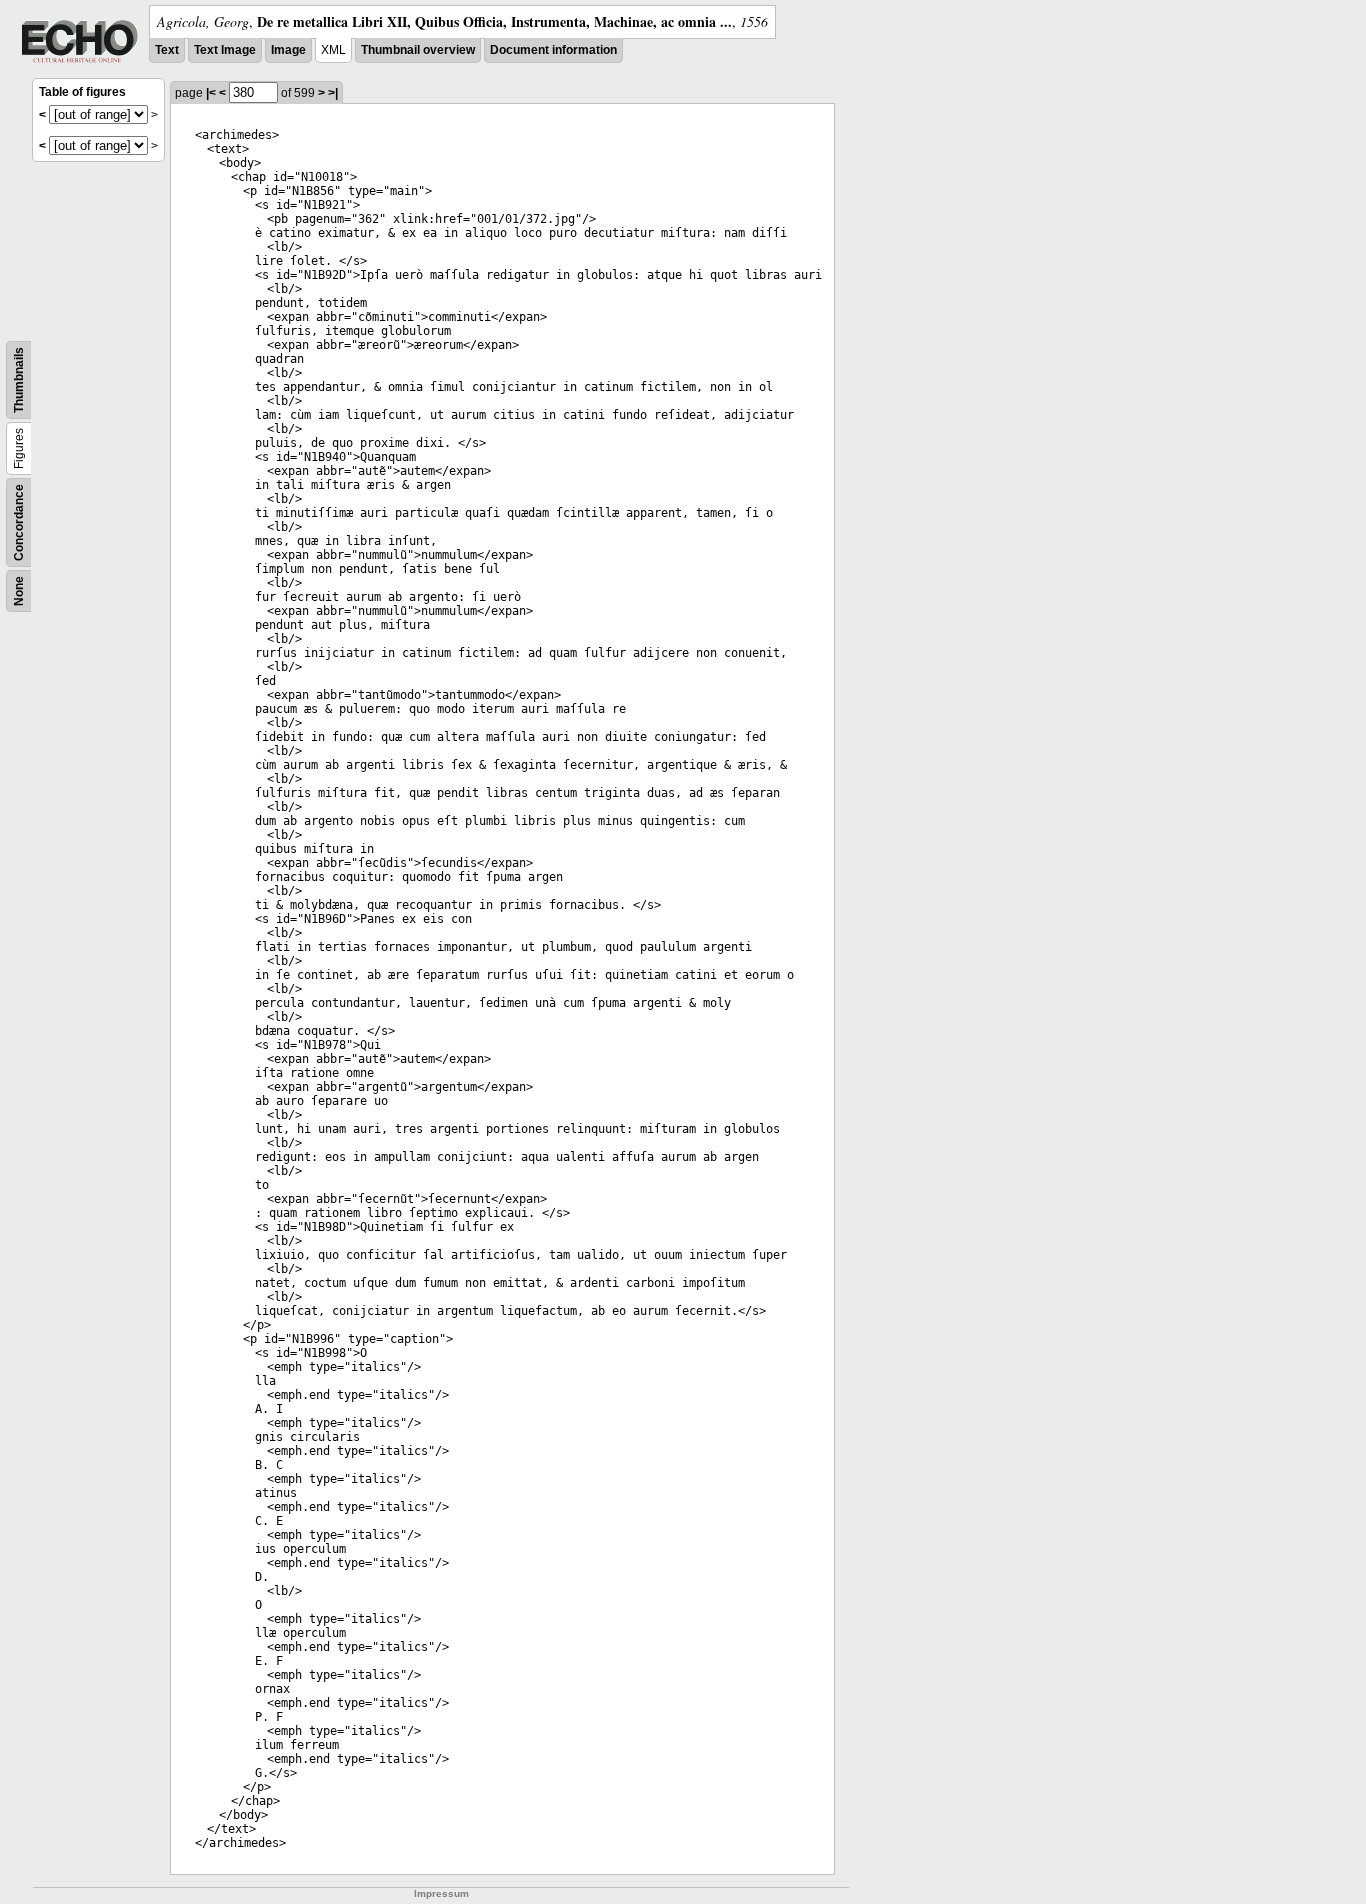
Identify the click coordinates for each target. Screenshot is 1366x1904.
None (19, 591)
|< (211, 93)
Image (288, 50)
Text (167, 50)
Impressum (441, 1893)
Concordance (19, 522)
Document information (553, 50)
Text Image (225, 50)
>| (333, 93)
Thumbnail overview (418, 50)
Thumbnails (19, 380)
